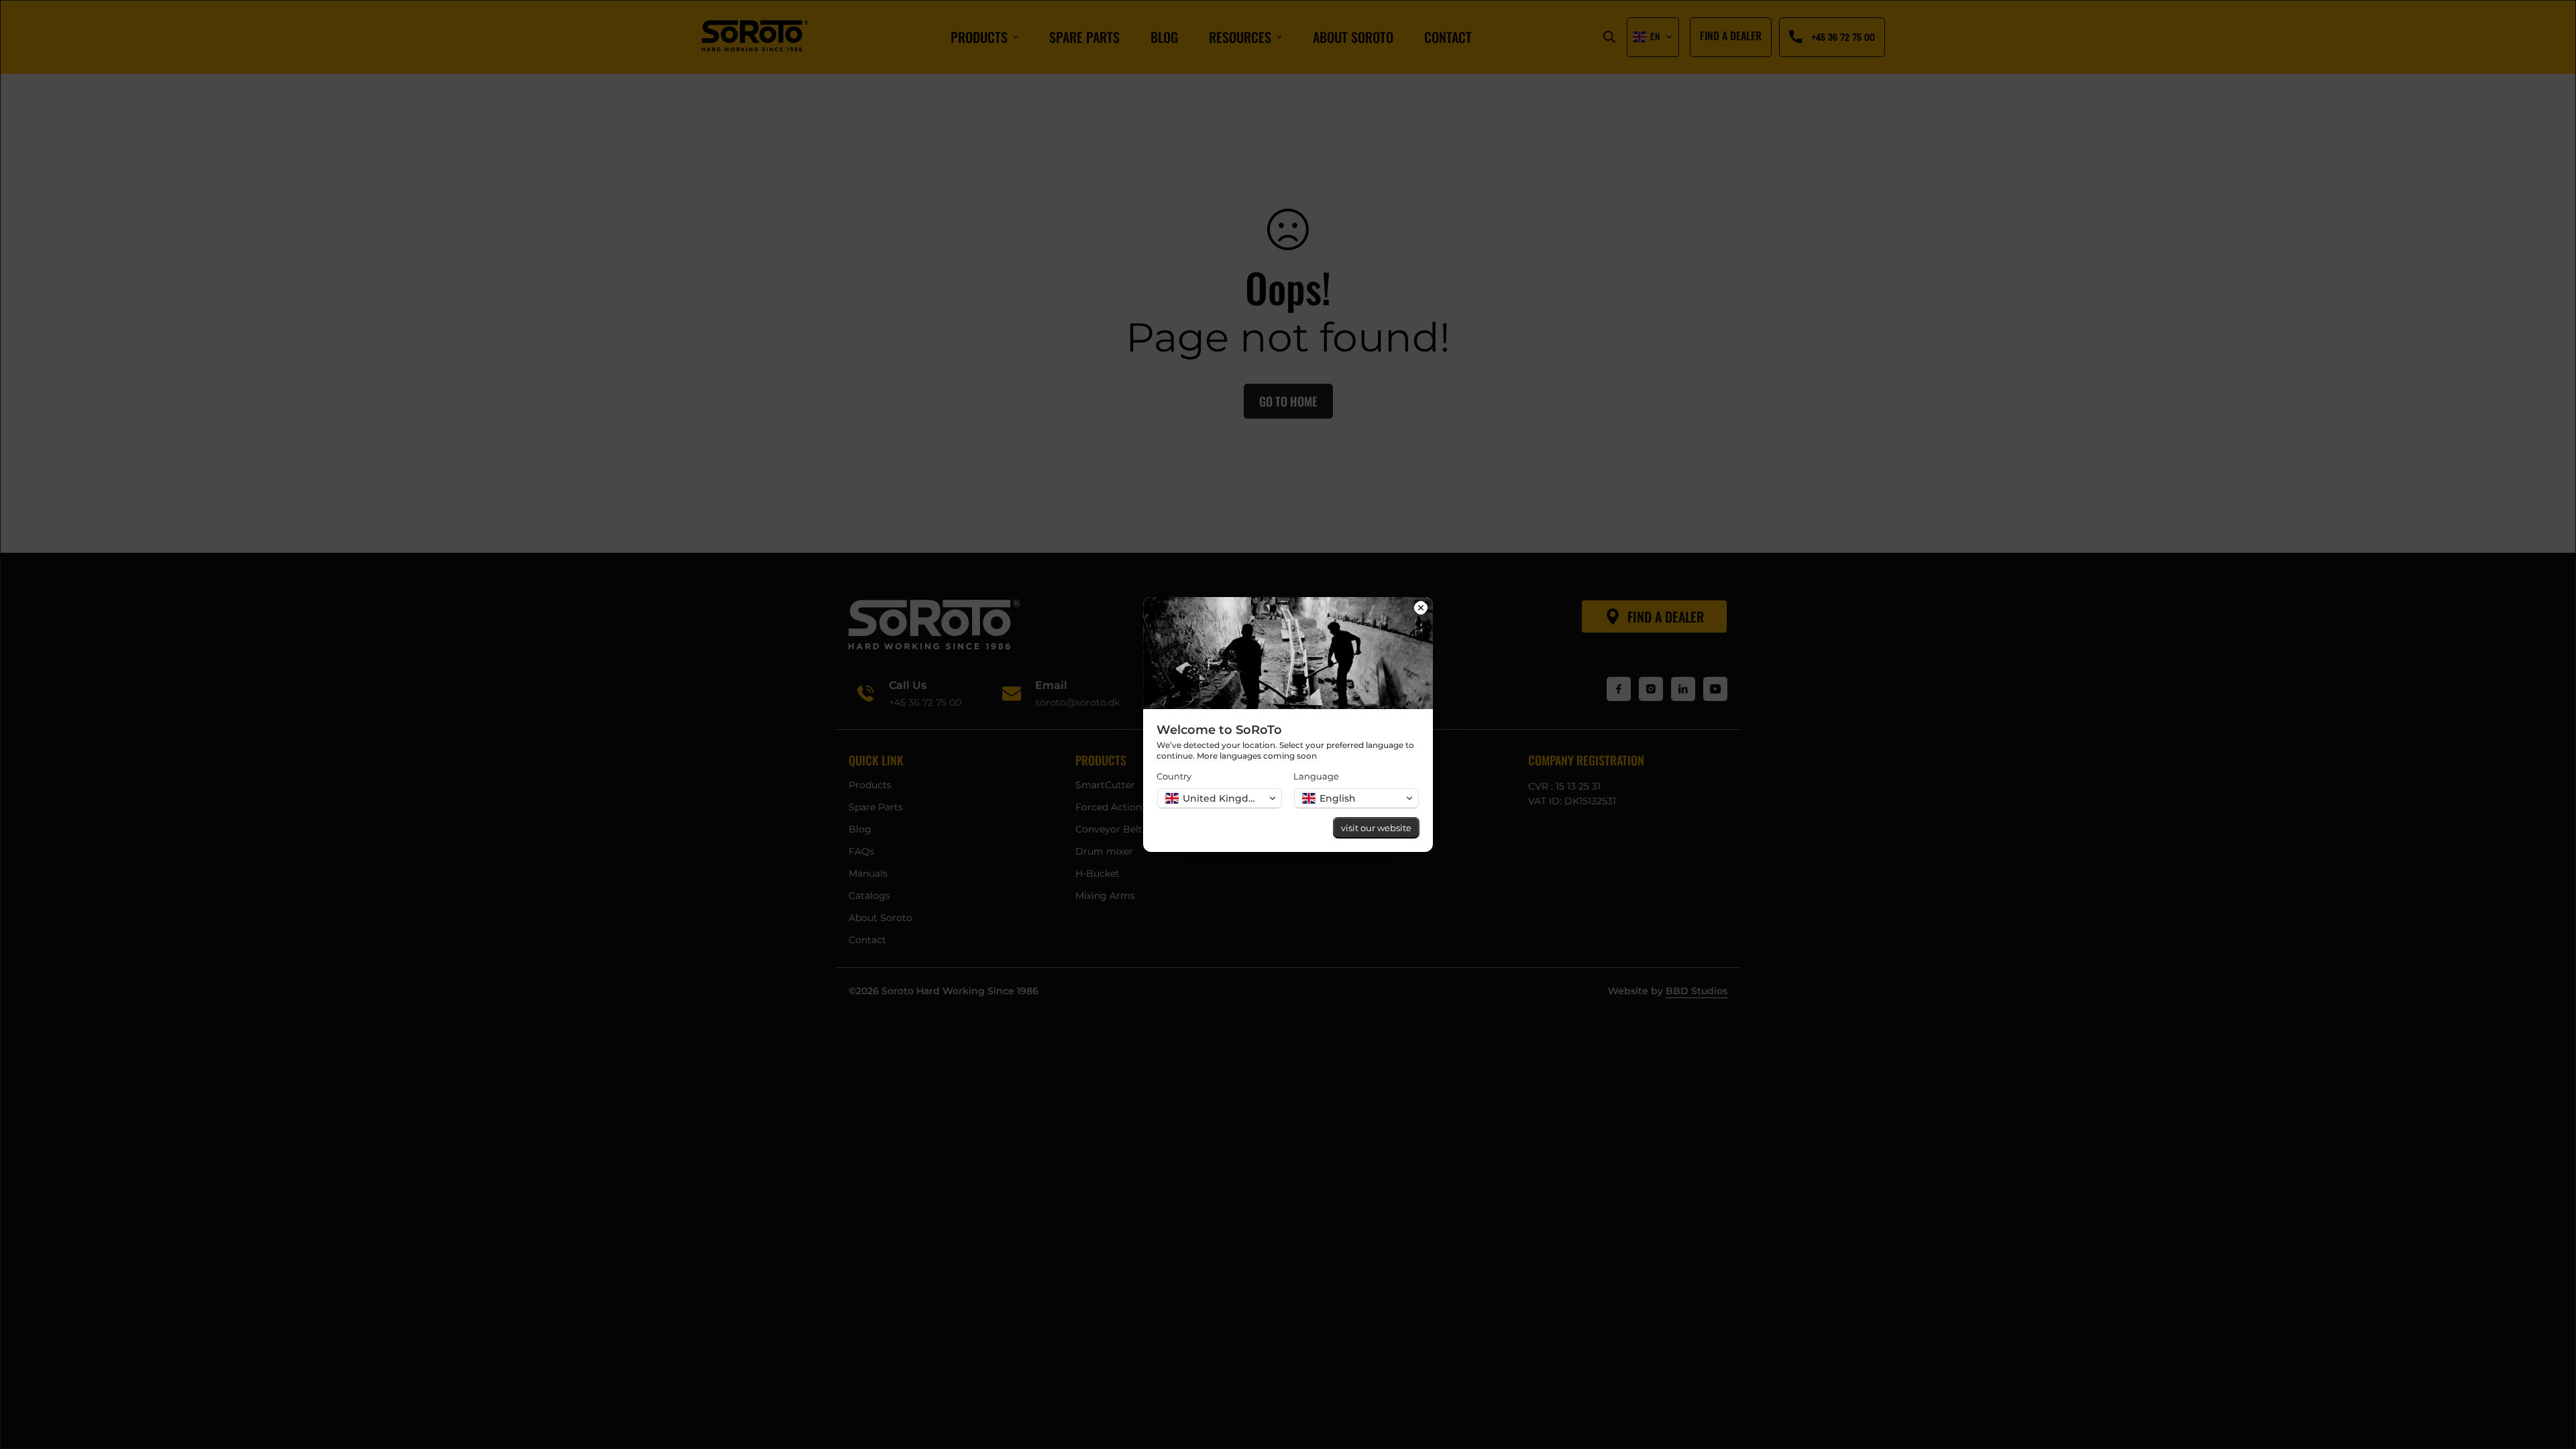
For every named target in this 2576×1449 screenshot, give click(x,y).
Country (1174, 776)
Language (1316, 776)
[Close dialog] (1421, 609)
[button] (1220, 798)
